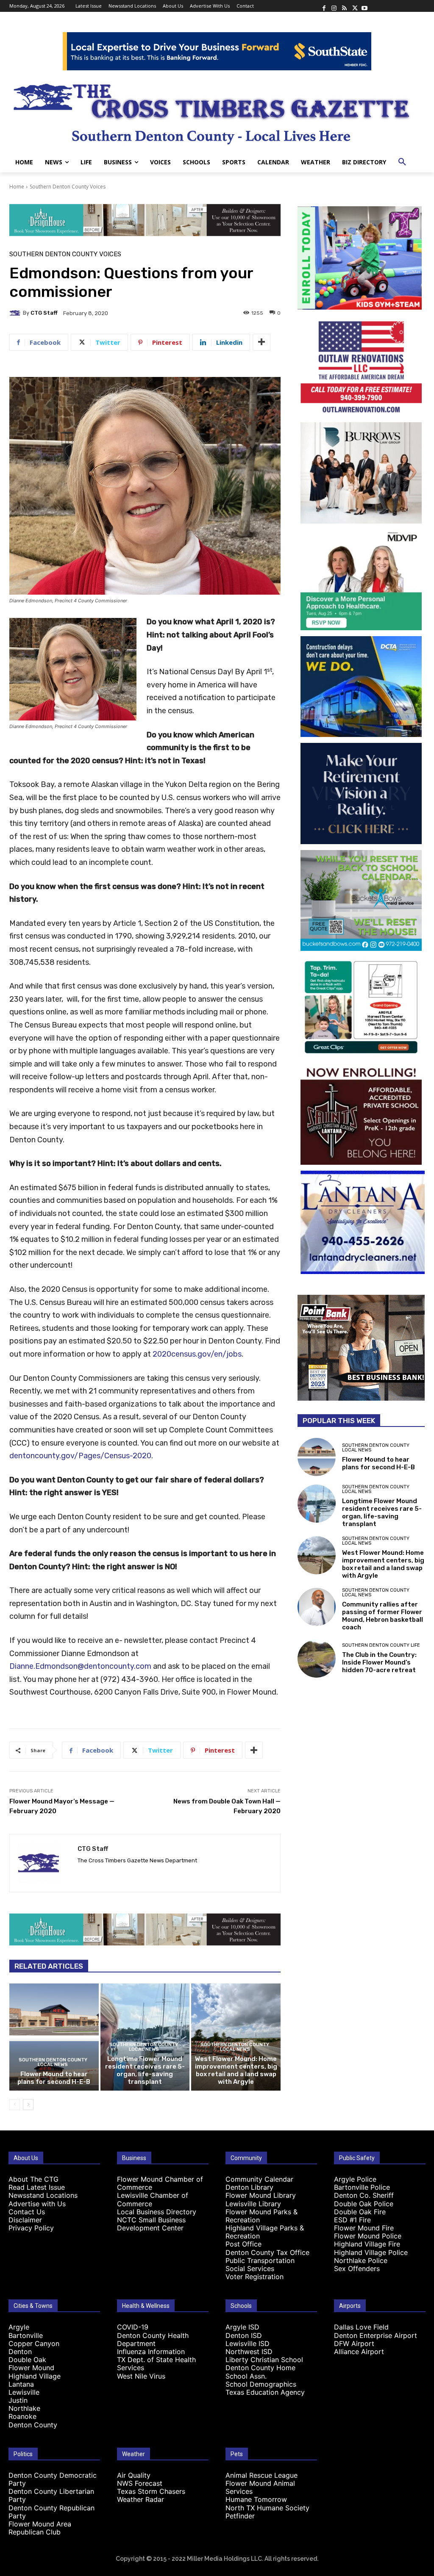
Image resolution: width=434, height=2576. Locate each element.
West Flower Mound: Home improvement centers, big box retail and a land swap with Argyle (236, 2070)
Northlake (24, 2408)
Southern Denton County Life (381, 1645)
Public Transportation (260, 2260)
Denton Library (249, 2187)
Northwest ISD (249, 2352)
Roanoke (22, 2416)
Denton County (33, 2425)
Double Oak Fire (360, 2212)
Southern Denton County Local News (53, 2062)
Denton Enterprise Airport (376, 2335)
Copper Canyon (34, 2343)
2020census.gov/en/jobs (197, 1354)
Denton (20, 2352)
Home (17, 187)
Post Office (243, 2244)
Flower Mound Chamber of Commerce (160, 2183)
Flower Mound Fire (364, 2228)
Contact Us (27, 2212)
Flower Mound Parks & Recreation (262, 2216)
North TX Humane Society (267, 2508)
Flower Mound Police (368, 2236)
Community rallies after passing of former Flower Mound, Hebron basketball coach (383, 1616)
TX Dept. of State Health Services (156, 2364)
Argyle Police (355, 2179)
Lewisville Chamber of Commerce (153, 2199)
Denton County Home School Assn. (260, 2372)
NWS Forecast (140, 2483)
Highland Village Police (371, 2252)
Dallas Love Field (361, 2327)
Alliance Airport (359, 2352)
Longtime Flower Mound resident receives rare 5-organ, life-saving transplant (145, 2070)
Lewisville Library (253, 2204)
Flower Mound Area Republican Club (40, 2528)
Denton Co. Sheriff (364, 2195)
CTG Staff (44, 313)
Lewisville (24, 2392)
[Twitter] (354, 6)
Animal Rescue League (262, 2475)
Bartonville (26, 2335)
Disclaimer (25, 2220)
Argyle (19, 2327)
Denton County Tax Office (267, 2252)
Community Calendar (259, 2179)
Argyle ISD (242, 2327)
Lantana (21, 2384)
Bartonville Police (362, 2187)
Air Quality (134, 2475)
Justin (18, 2400)
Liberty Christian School (264, 2360)
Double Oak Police (364, 2204)
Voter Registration (255, 2277)
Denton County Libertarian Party (51, 2495)
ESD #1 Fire (352, 2220)
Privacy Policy (31, 2228)
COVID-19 (133, 2327)
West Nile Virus (141, 2376)
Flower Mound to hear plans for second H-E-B (54, 2078)
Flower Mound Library (261, 2195)
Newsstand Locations (43, 2195)
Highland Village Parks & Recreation (265, 2232)
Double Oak (27, 2360)
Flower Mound (31, 2368)
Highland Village (35, 2376)
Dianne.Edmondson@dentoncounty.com (80, 1666)
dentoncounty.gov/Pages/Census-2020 (80, 1456)
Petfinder (240, 2516)
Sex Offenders (357, 2269)
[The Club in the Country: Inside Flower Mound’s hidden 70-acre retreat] (317, 1659)
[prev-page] (15, 2105)
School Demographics (261, 2384)
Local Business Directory (157, 2212)
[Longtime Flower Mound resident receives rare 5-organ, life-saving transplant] (317, 1504)
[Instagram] (334, 6)
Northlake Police (361, 2260)
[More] (262, 342)
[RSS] (344, 6)
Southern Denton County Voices (68, 187)
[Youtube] (364, 6)
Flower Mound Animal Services (260, 2487)
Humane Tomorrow (256, 2499)
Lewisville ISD (248, 2343)
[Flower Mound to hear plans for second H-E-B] (54, 2037)
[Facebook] (324, 6)
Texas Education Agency (265, 2392)
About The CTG (33, 2179)
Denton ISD (244, 2335)
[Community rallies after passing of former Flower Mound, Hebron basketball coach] (317, 1607)
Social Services (250, 2269)
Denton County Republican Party (51, 2512)
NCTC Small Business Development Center (151, 2224)
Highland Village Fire (367, 2244)
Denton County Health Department (153, 2339)
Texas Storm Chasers (151, 2491)
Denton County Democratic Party (53, 2479)
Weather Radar (140, 2499)
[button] (402, 162)
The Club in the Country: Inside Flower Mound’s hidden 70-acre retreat (379, 1662)
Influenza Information (151, 2352)
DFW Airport (354, 2343)
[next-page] (28, 2105)
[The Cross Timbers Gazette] (217, 111)
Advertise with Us (37, 2204)
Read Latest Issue (37, 2187)
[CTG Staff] (16, 313)
